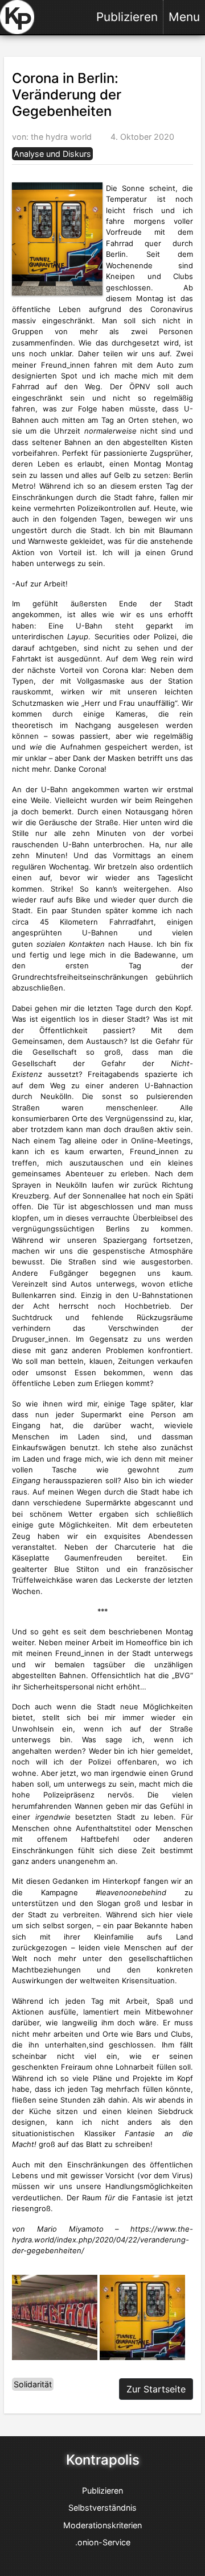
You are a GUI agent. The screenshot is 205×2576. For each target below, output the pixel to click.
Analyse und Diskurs (52, 154)
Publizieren (127, 17)
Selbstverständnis (102, 2508)
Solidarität (33, 2384)
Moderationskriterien (102, 2525)
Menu (184, 17)
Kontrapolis (103, 2460)
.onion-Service (103, 2542)
